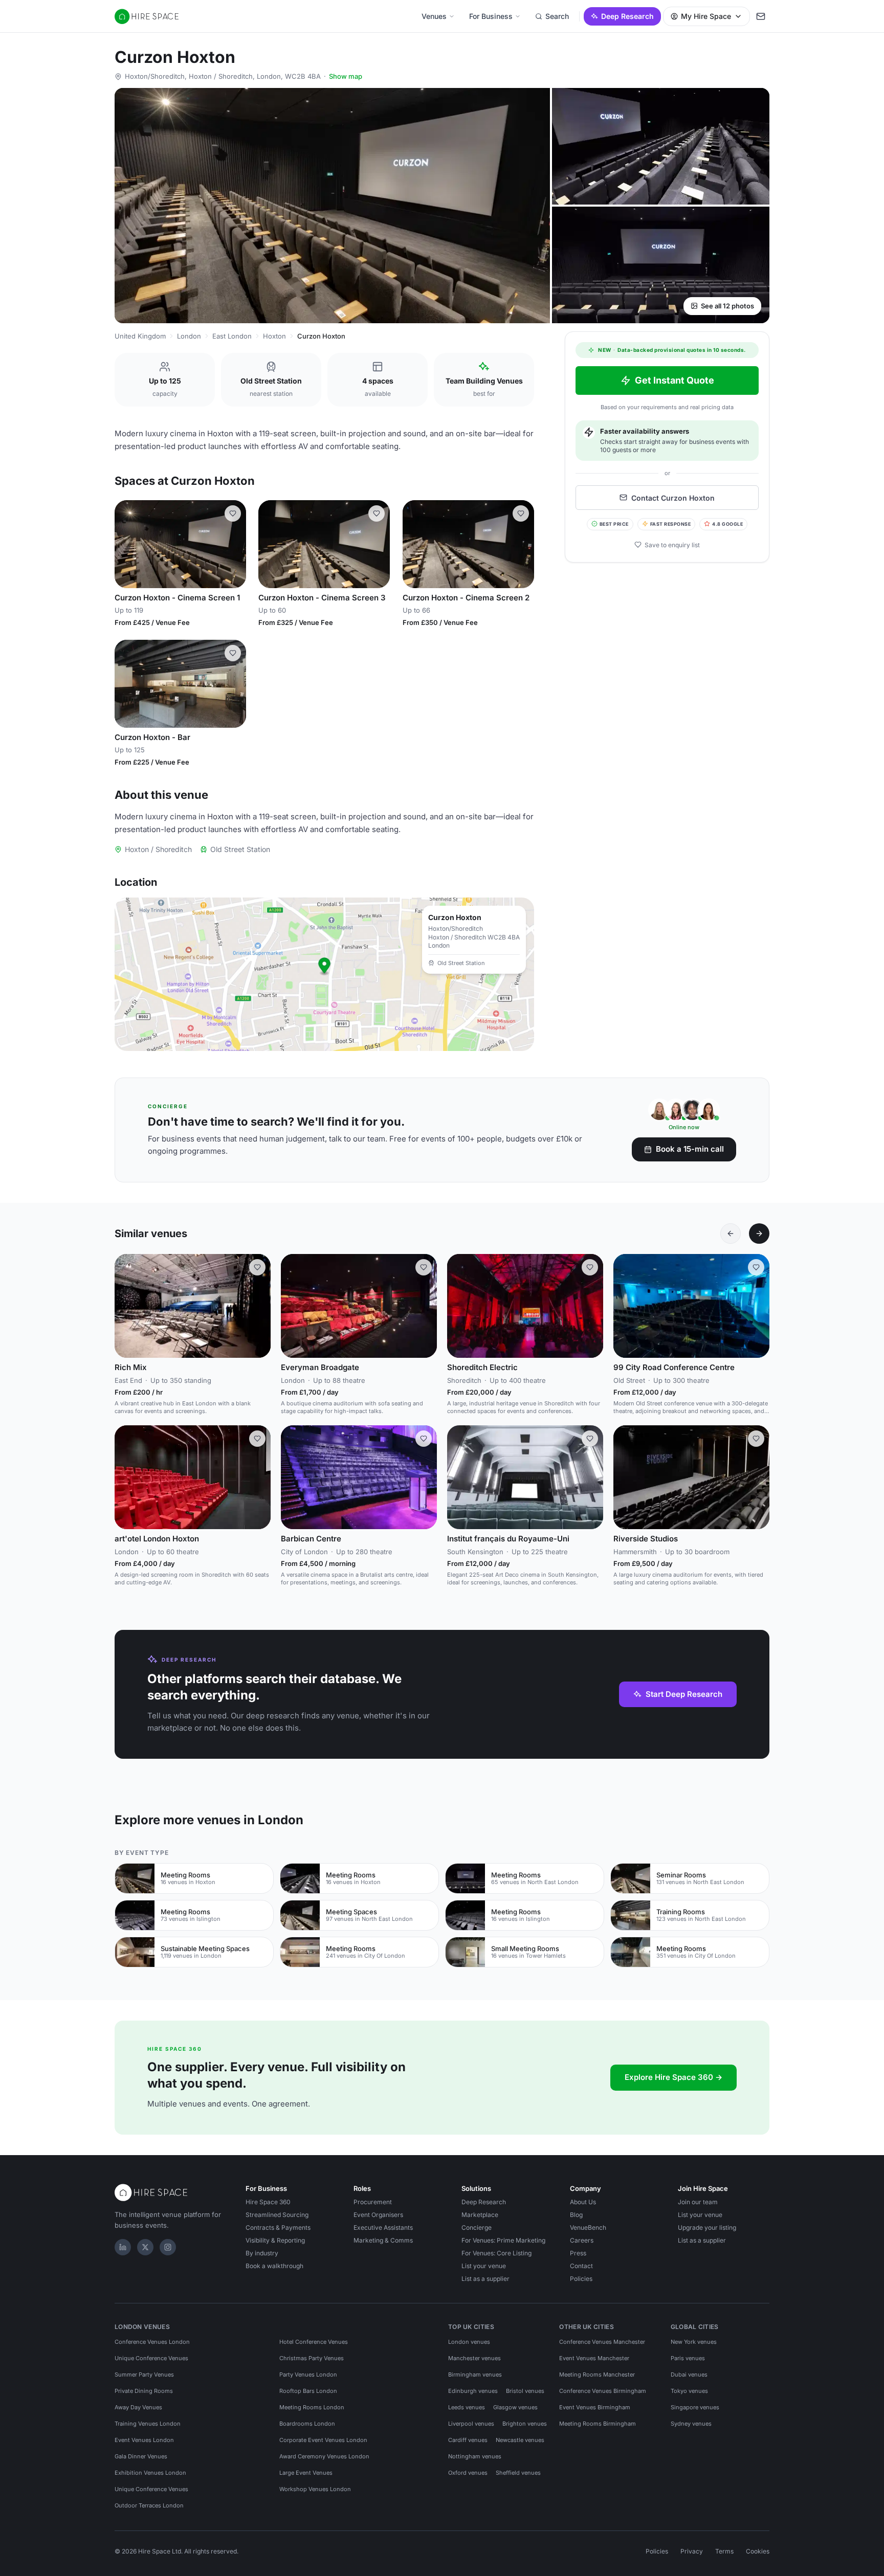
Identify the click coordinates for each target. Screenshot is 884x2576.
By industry (262, 2253)
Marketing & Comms (383, 2240)
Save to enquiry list (672, 544)
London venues (469, 2342)
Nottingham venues (475, 2456)
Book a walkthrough (274, 2266)
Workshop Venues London (315, 2489)
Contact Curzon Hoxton (673, 497)
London (189, 336)
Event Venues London (144, 2440)
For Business (491, 16)
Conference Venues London (152, 2342)
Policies (581, 2279)
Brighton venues (525, 2424)
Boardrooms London (307, 2424)
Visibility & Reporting (275, 2240)
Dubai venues (689, 2375)
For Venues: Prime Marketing (503, 2240)
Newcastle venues (520, 2440)
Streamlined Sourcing (277, 2215)
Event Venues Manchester (594, 2358)
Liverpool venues (471, 2424)
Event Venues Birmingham (595, 2407)
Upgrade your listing (707, 2227)
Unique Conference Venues (151, 2358)
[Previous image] (127, 544)
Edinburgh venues (473, 2391)
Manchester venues (474, 2358)
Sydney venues (691, 2424)
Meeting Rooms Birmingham (598, 2424)
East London (232, 336)
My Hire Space (706, 16)
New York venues (694, 2342)
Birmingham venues (475, 2375)
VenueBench (588, 2227)
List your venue (484, 2266)
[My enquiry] (761, 16)
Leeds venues (467, 2407)
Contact (581, 2266)
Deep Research (627, 16)
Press (578, 2253)
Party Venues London (308, 2375)
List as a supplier (485, 2279)
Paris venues (688, 2358)
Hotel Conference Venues (314, 2342)
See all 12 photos (727, 306)
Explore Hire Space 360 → (673, 2077)
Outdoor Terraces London (149, 2505)
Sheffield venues (518, 2473)
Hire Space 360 (268, 2202)
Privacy (692, 2551)
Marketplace (480, 2215)
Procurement (373, 2202)
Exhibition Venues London (150, 2473)
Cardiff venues (468, 2440)
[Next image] (234, 544)
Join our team (698, 2202)
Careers (582, 2240)
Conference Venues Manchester (602, 2342)
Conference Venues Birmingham (603, 2391)
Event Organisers (378, 2215)
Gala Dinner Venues (141, 2456)
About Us (583, 2202)
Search (557, 16)
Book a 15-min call (690, 1149)
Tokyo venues (689, 2391)
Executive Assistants (383, 2227)
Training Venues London (148, 2424)
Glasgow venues (515, 2407)
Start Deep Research (684, 1694)
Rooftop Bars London (308, 2391)
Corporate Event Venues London (323, 2440)
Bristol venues (525, 2391)
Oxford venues (468, 2473)
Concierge (477, 2227)
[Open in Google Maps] (324, 974)
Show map (346, 76)
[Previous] (731, 1234)
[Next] (759, 1234)
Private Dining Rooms (144, 2391)
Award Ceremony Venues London (324, 2456)
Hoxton (274, 336)
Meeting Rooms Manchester (597, 2375)
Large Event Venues (306, 2473)
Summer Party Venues (144, 2375)
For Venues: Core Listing (496, 2253)
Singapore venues (695, 2407)
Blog (576, 2215)
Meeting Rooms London (312, 2407)
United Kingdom (140, 336)
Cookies (758, 2551)
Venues (434, 16)
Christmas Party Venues (312, 2358)
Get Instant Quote (675, 380)
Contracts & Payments (278, 2227)
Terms (724, 2551)
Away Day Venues (138, 2407)
